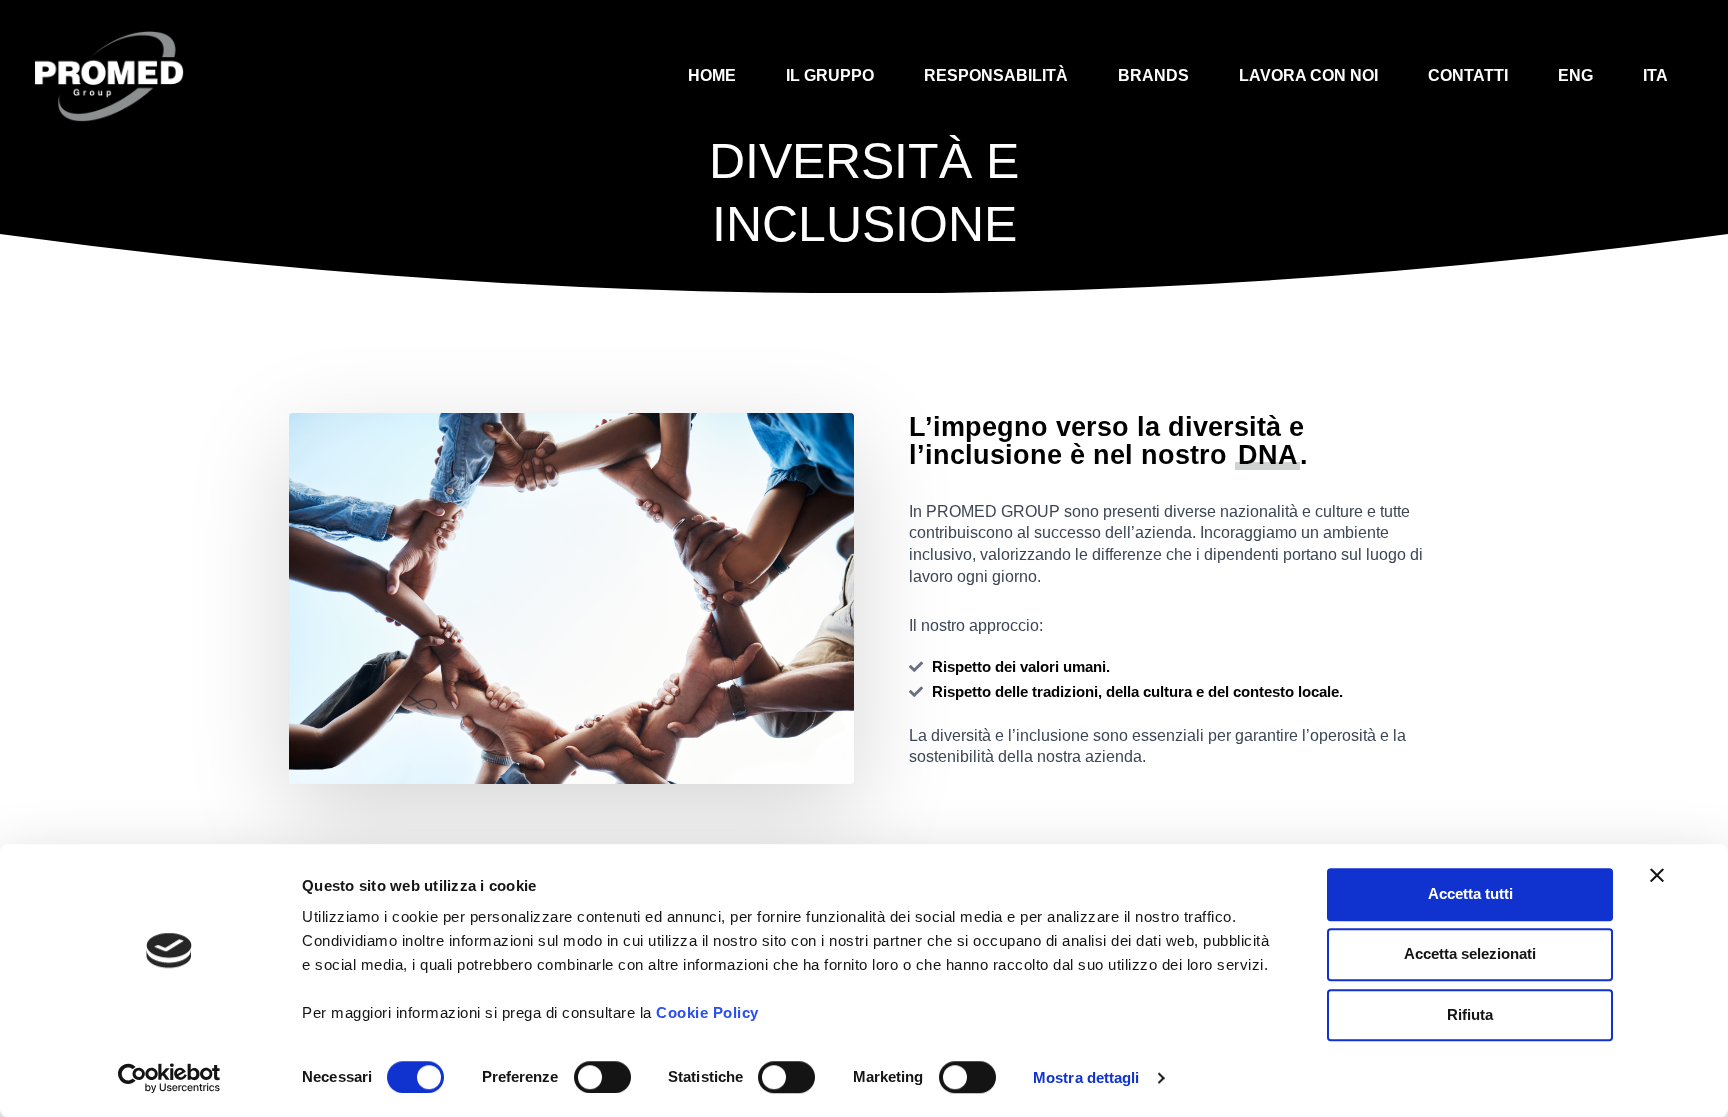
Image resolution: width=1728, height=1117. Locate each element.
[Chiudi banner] (1657, 875)
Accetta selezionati (1470, 954)
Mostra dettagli (1086, 1077)
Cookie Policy (707, 1012)
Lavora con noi (1308, 75)
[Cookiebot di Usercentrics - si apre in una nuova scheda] (169, 1078)
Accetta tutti (1470, 893)
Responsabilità (996, 75)
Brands (1153, 75)
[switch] (602, 1077)
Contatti (1468, 75)
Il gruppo (830, 75)
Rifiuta (1470, 1014)
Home (712, 75)
